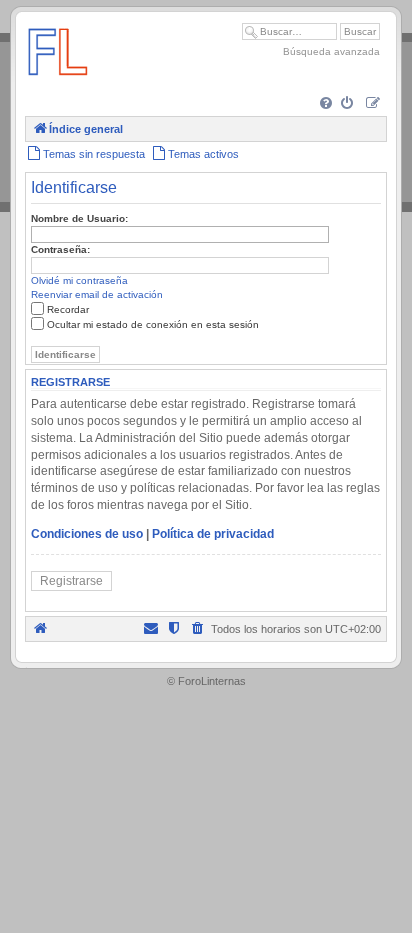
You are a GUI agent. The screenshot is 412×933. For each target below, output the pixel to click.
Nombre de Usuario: (79, 218)
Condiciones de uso (87, 534)
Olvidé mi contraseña (79, 280)
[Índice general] (58, 84)
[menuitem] (327, 104)
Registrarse (71, 581)
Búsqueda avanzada (331, 51)
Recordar (68, 309)
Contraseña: (60, 249)
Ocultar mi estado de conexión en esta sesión (153, 324)
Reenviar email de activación (97, 294)
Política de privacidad (213, 534)
